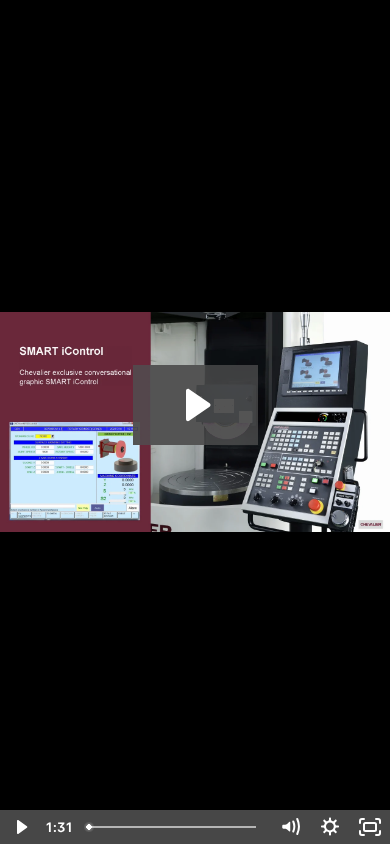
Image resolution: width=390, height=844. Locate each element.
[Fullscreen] (370, 827)
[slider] (174, 827)
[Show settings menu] (330, 827)
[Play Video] (20, 827)
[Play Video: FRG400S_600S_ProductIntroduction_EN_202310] (195, 405)
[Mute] (290, 827)
